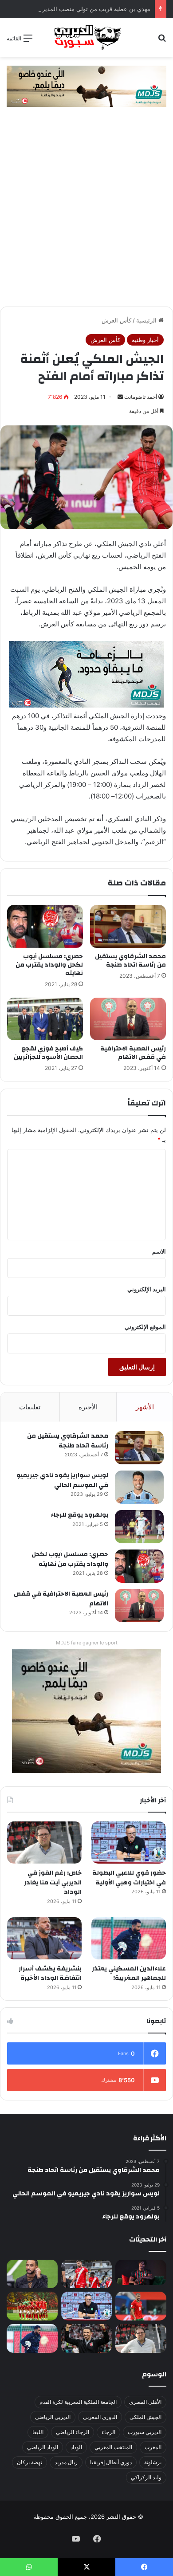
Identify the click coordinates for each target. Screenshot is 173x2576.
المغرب (153, 2447)
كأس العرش (116, 320)
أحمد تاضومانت (141, 397)
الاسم (159, 1251)
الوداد (76, 2447)
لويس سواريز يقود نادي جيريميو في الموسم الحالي (62, 1480)
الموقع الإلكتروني (145, 1327)
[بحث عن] (162, 41)
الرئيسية (147, 320)
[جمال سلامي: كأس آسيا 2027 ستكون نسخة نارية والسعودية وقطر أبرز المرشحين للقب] (87, 2338)
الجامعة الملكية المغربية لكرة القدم (78, 2402)
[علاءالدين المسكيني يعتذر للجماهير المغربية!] (129, 1938)
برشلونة (153, 2462)
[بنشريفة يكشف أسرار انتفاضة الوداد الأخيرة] (44, 1938)
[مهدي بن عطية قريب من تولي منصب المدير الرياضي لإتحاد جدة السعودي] (32, 2274)
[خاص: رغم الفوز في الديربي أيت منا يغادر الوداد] (44, 1843)
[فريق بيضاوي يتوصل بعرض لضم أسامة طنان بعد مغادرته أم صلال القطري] (141, 2306)
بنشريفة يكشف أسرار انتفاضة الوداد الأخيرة (50, 1974)
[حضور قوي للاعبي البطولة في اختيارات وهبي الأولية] (129, 1843)
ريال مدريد (66, 2462)
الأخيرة (88, 1407)
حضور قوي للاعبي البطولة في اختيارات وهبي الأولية (129, 1878)
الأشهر (145, 1407)
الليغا (38, 2432)
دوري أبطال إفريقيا (111, 2462)
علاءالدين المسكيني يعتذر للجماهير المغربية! (129, 1974)
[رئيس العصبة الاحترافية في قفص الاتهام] (128, 1019)
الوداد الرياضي (43, 2447)
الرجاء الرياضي (73, 2432)
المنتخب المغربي (113, 2447)
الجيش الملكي (145, 2417)
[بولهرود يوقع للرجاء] (139, 1527)
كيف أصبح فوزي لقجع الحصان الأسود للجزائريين (48, 1053)
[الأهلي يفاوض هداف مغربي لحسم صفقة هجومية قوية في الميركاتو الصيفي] (32, 2306)
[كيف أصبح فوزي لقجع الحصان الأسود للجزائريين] (45, 1019)
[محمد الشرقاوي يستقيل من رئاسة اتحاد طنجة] (128, 926)
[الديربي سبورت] (86, 37)
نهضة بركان (29, 2462)
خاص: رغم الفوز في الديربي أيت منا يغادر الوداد (53, 1882)
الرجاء (108, 2432)
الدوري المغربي (100, 2417)
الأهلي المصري (145, 2402)
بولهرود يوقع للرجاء (79, 1515)
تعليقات (30, 1407)
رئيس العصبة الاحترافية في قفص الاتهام (133, 1053)
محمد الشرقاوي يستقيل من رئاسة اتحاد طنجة (130, 961)
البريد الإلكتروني (147, 1289)
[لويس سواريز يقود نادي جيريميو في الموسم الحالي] (139, 1487)
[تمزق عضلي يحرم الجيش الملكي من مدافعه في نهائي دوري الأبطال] (141, 2272)
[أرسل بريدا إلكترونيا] (120, 397)
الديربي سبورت (145, 2432)
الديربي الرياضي (53, 2417)
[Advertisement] (86, 216)
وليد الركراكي (146, 2477)
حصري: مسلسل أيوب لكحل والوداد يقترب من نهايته (49, 965)
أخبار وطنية (145, 340)
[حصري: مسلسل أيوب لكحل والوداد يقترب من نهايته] (45, 926)
